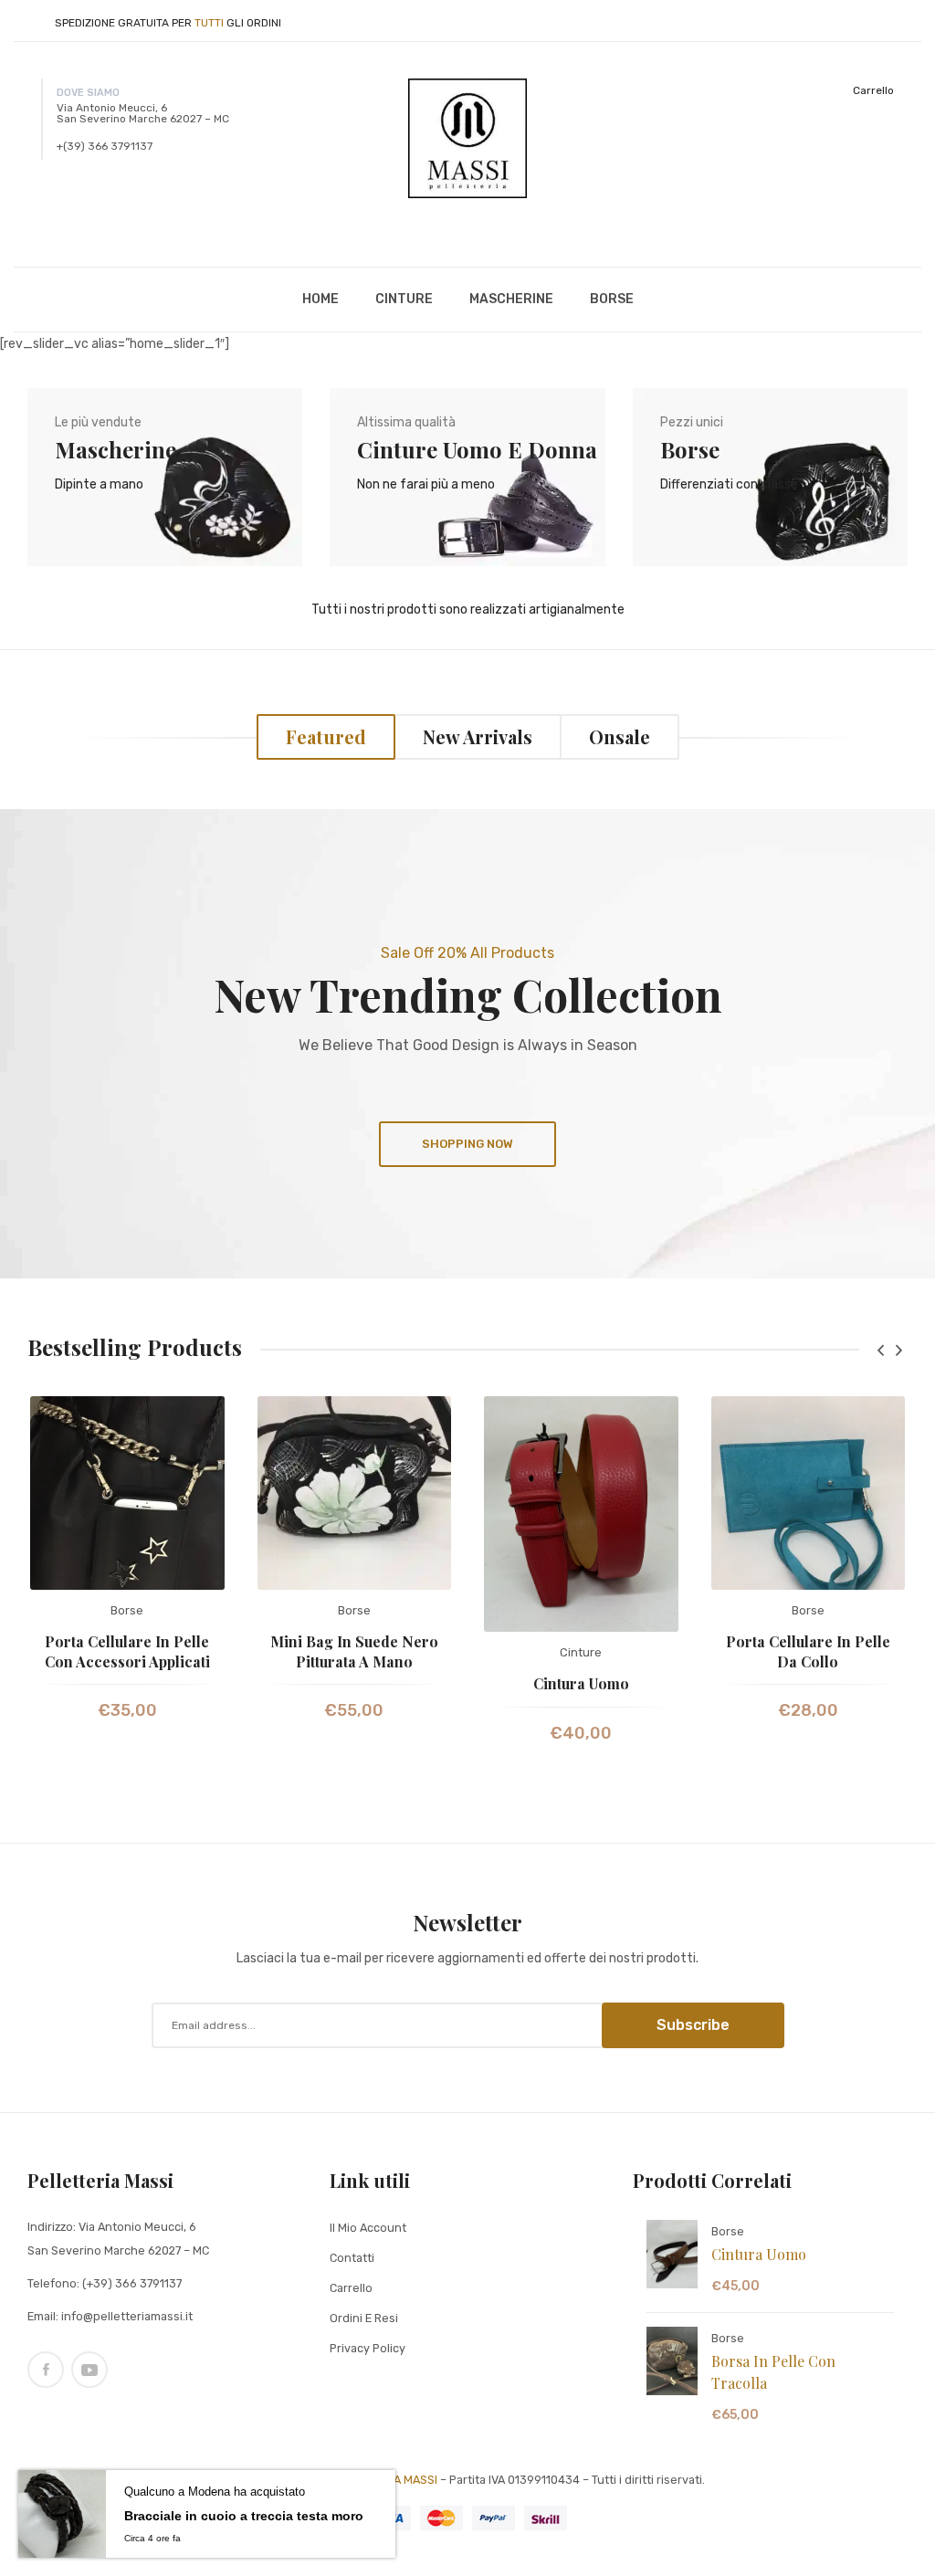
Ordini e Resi (364, 2318)
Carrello (873, 90)
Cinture (581, 1652)
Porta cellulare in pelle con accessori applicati (127, 1651)
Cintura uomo (581, 1683)
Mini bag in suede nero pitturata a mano (354, 1651)
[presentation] (880, 1350)
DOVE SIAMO (88, 93)
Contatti (352, 2258)
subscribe (693, 2025)
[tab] (326, 737)
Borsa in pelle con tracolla (773, 2372)
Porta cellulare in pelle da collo (808, 1651)
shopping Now (467, 1144)
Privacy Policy (368, 2348)
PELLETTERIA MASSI (384, 2480)
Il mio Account (368, 2228)
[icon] (46, 2370)
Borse (127, 1610)
